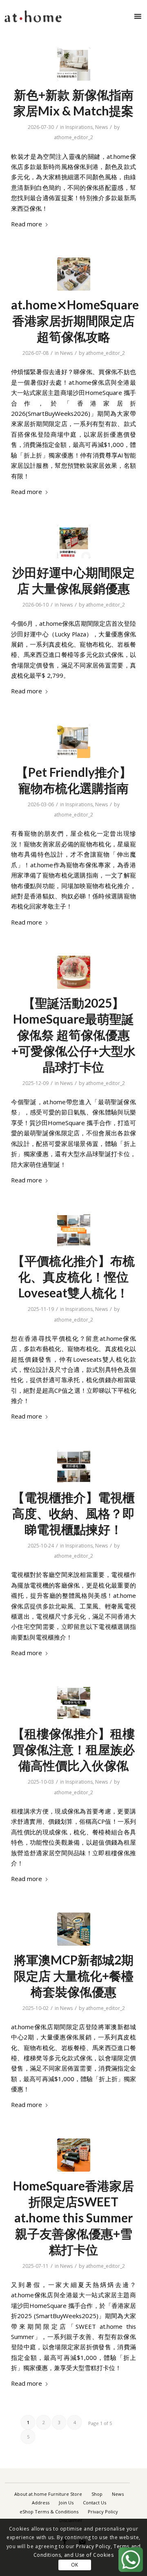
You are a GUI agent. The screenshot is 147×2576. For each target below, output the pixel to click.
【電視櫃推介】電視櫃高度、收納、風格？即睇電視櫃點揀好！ (73, 1513)
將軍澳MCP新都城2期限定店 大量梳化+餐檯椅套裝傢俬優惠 (74, 1976)
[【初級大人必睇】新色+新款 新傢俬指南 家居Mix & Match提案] (74, 64)
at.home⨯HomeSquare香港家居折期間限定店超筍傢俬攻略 (75, 320)
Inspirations (79, 127)
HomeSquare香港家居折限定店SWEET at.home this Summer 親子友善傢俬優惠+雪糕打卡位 (73, 2217)
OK (75, 2565)
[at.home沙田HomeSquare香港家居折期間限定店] (74, 274)
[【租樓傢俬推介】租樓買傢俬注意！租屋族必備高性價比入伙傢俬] (74, 1703)
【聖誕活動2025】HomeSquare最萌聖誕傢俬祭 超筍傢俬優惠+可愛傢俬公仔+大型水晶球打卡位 (73, 1035)
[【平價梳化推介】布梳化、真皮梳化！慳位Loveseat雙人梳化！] (74, 1230)
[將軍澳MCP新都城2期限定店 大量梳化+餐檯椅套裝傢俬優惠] (74, 1929)
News (101, 127)
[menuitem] (48, 2494)
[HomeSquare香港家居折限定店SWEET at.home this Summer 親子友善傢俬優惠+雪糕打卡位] (74, 2155)
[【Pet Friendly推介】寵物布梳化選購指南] (74, 741)
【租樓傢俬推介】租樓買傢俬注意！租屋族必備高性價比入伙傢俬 (73, 1749)
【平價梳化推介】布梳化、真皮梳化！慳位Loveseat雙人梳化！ (73, 1277)
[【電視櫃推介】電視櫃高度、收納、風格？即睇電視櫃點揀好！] (74, 1467)
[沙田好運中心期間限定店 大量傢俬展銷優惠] (74, 542)
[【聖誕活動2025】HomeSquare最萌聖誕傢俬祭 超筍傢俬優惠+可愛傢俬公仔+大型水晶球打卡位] (74, 972)
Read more (27, 224)
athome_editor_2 (73, 137)
